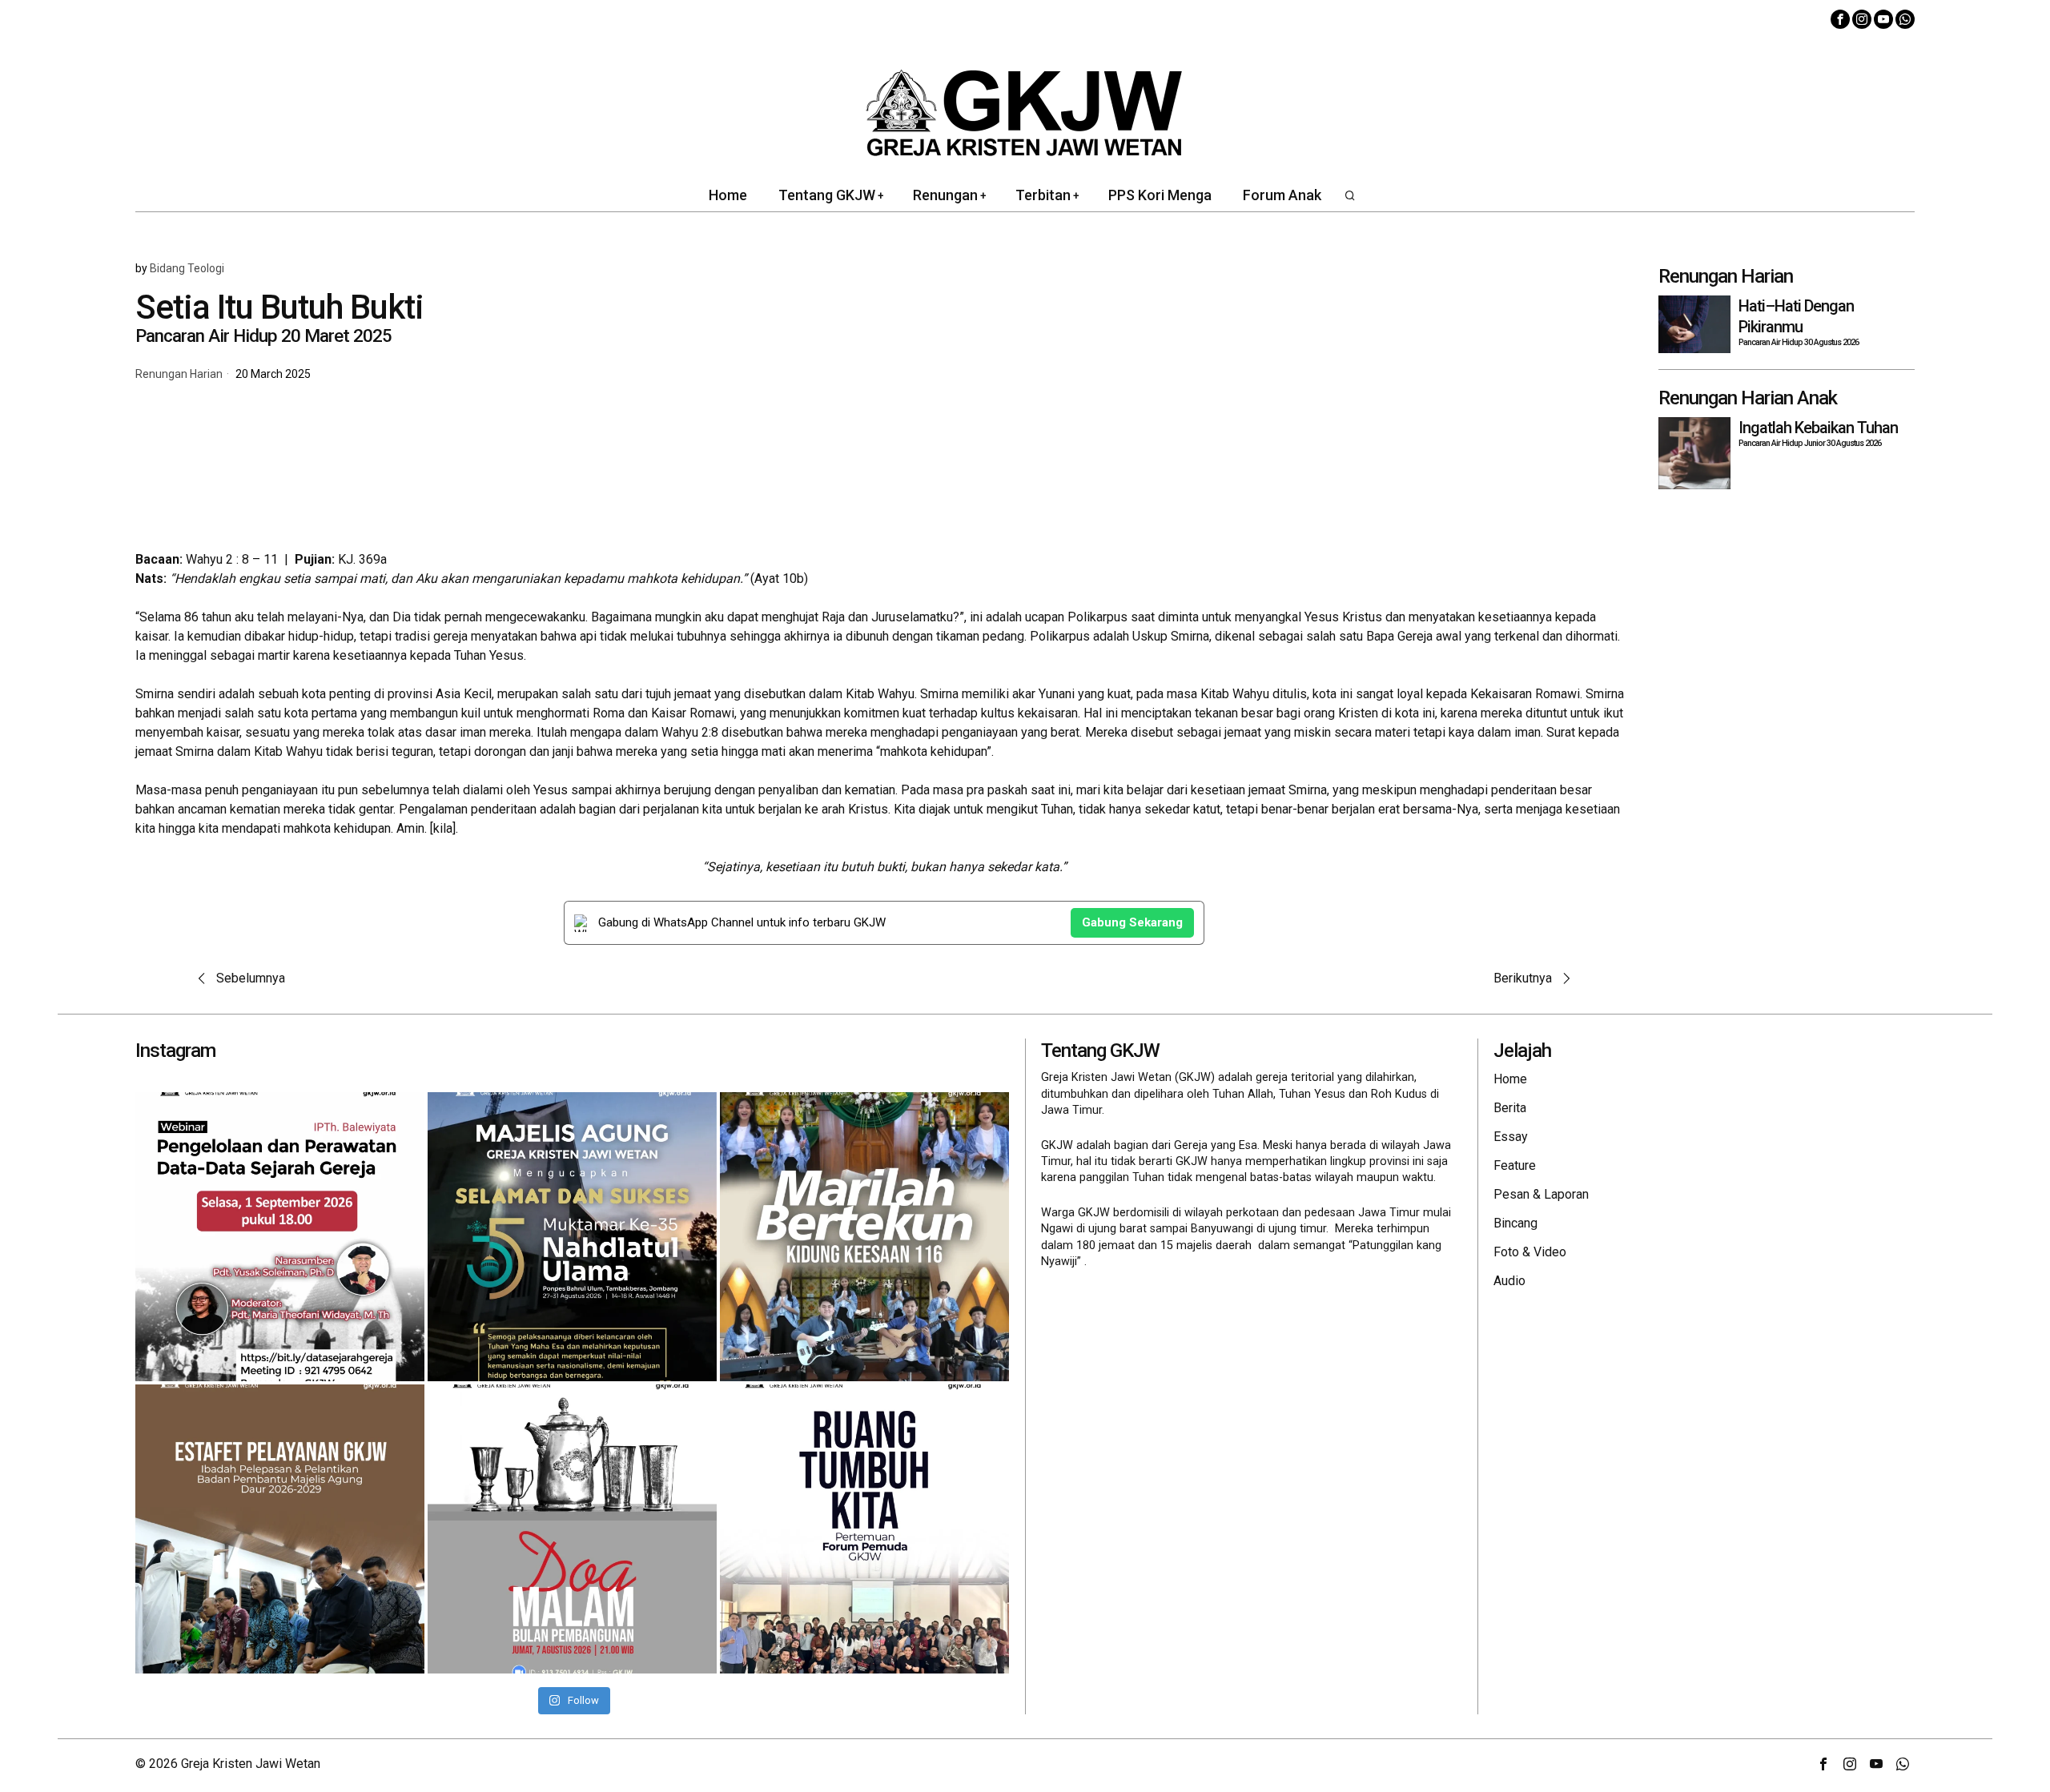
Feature (1515, 1165)
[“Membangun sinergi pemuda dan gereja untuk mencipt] (864, 1529)
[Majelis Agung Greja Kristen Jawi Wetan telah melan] (280, 1529)
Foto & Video (1530, 1252)
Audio (1509, 1281)
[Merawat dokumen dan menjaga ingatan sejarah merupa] (280, 1237)
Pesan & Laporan (1541, 1194)
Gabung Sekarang (1132, 922)
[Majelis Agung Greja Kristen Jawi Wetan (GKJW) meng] (572, 1237)
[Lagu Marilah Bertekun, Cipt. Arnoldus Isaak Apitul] (864, 1237)
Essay (1511, 1137)
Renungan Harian (179, 374)
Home (1510, 1079)
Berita (1510, 1108)
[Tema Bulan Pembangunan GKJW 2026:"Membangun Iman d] (572, 1529)
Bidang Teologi (187, 268)
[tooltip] (1840, 19)
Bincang (1515, 1223)
